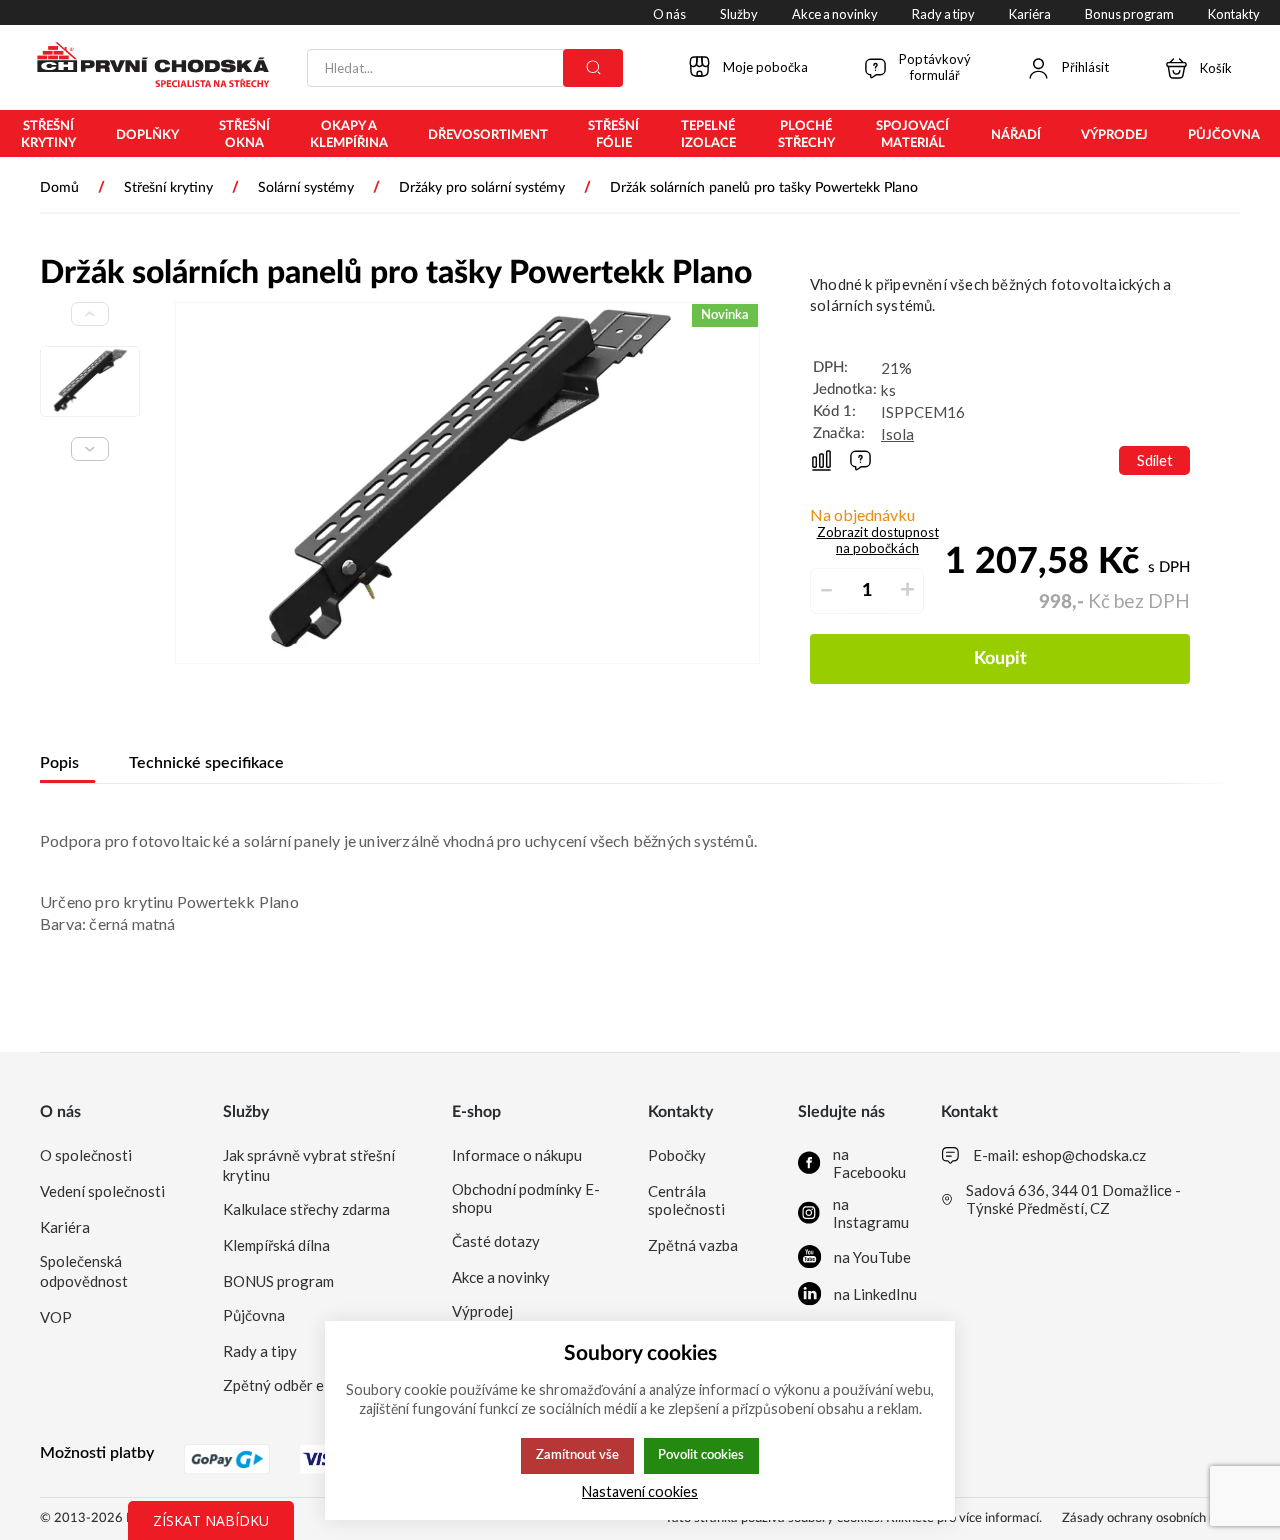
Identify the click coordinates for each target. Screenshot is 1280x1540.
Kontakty (680, 1112)
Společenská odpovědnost (84, 1271)
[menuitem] (48, 135)
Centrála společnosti (686, 1200)
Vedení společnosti (102, 1191)
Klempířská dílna (276, 1245)
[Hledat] (593, 68)
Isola (897, 434)
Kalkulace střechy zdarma (306, 1209)
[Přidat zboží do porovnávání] (821, 460)
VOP (56, 1317)
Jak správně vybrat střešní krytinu (309, 1165)
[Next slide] (90, 449)
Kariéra (65, 1227)
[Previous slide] (90, 314)
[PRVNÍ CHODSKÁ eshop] (145, 67)
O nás (60, 1112)
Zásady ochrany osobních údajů (1151, 1518)
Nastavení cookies (640, 1491)
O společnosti (86, 1155)
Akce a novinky (501, 1277)
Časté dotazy (496, 1241)
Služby (246, 1112)
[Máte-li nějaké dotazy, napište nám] (860, 460)
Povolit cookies (701, 1455)
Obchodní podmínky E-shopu (526, 1198)
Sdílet (1155, 460)
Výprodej (482, 1311)
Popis (59, 763)
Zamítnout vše (577, 1455)
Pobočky (677, 1155)
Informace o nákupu (517, 1155)
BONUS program (278, 1281)
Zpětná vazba (693, 1245)
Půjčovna (254, 1315)
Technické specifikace (206, 763)
